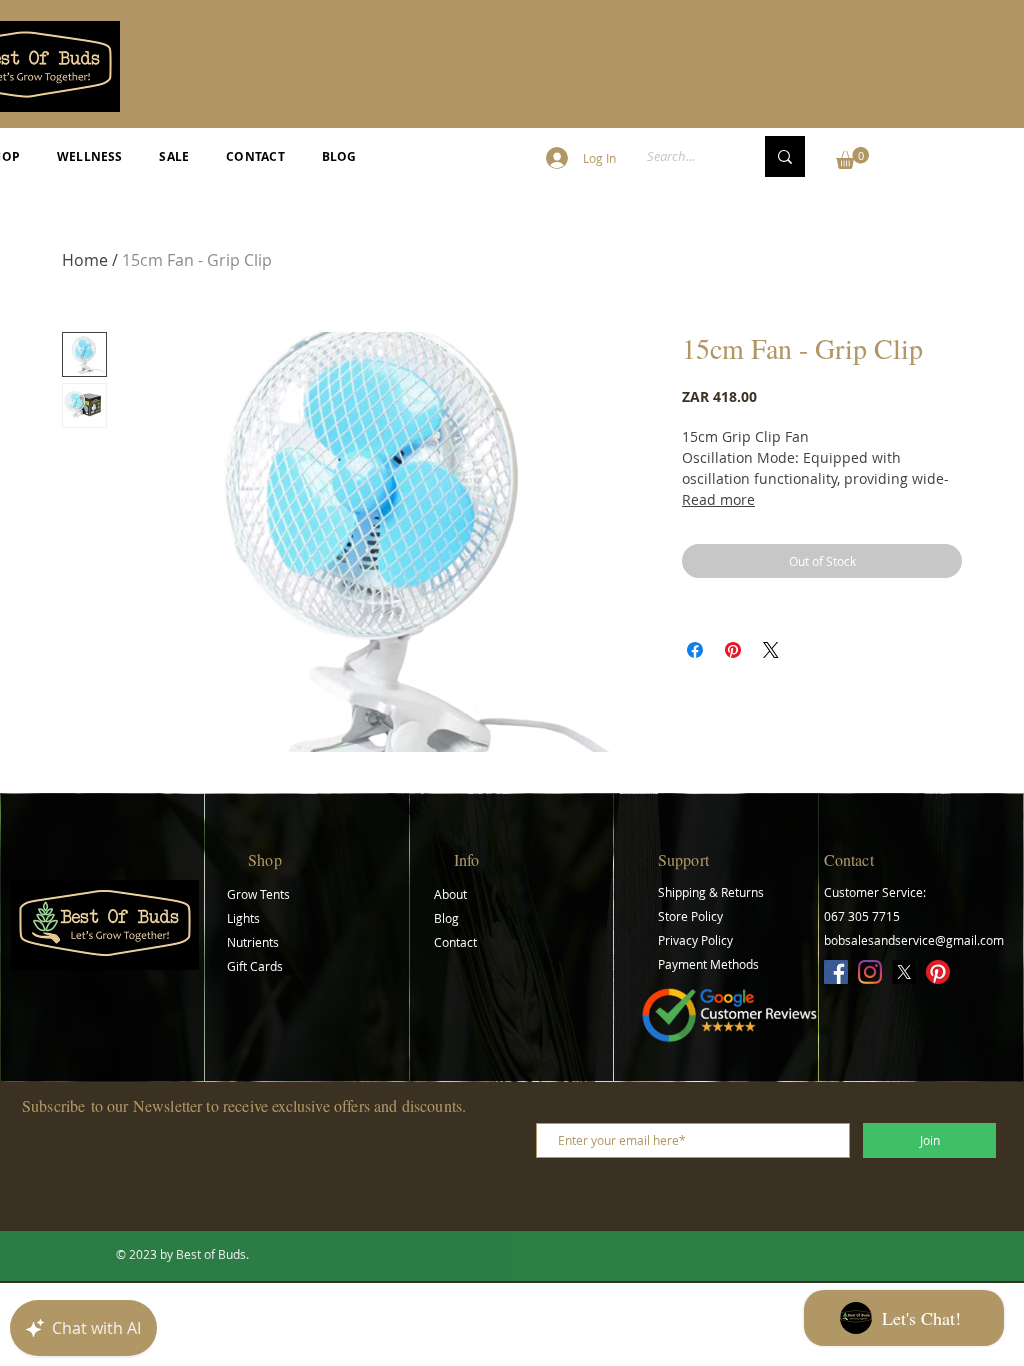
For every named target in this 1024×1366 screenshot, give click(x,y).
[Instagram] (870, 972)
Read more (718, 499)
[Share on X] (771, 650)
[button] (852, 158)
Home (85, 260)
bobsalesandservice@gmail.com (914, 940)
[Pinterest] (938, 972)
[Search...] (785, 156)
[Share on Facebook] (695, 650)
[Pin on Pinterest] (733, 650)
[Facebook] (836, 972)
